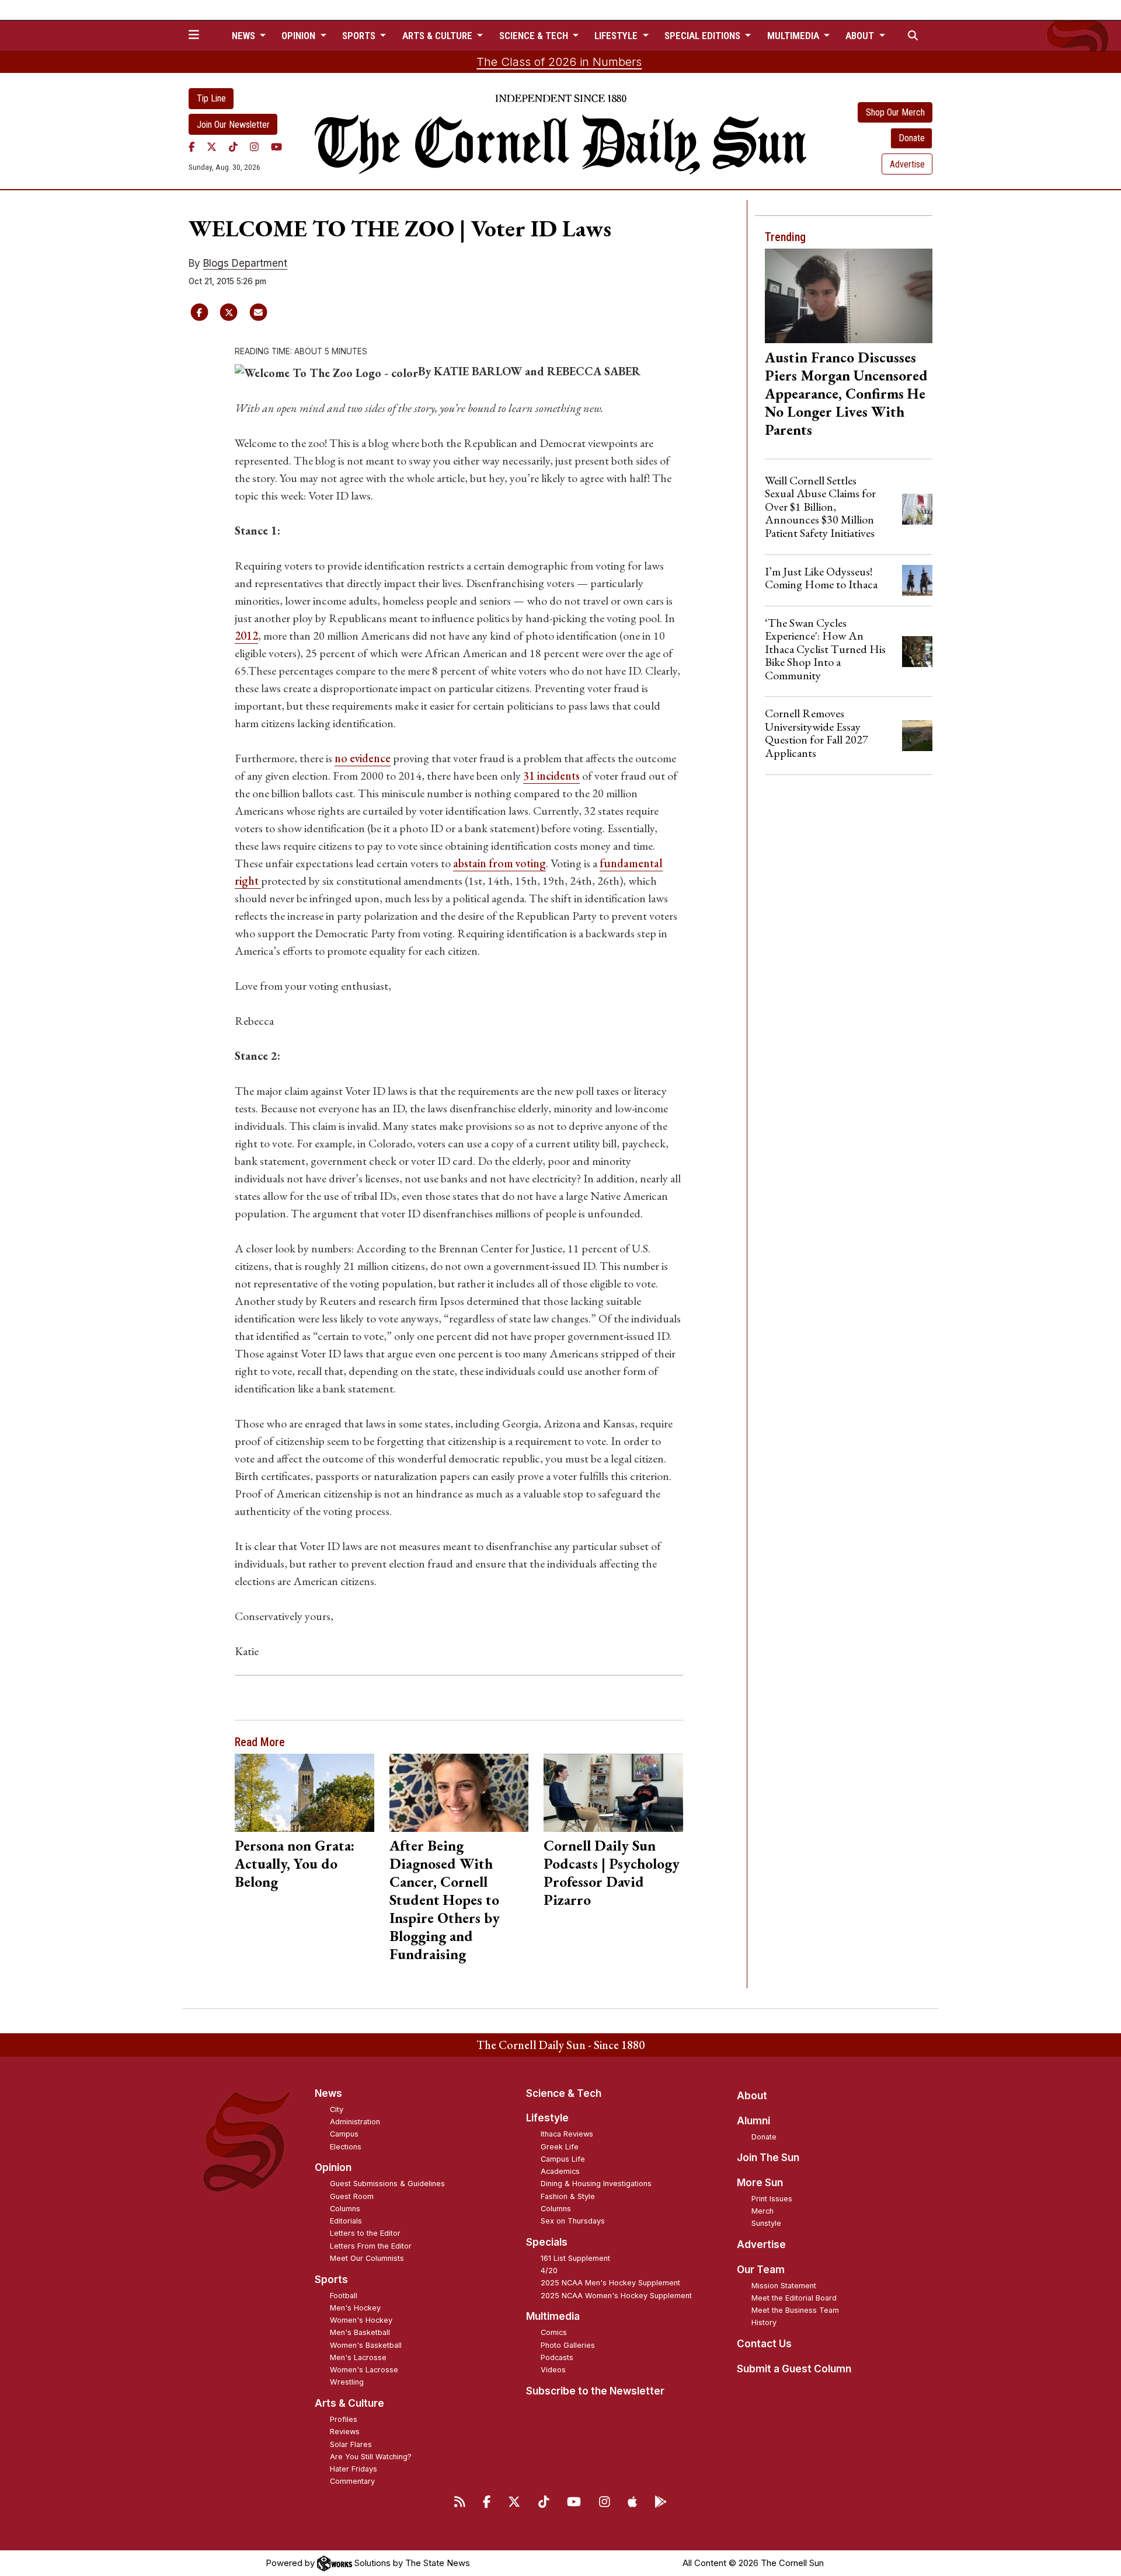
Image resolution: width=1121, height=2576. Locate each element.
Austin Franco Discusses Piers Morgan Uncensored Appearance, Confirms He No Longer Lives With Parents (846, 393)
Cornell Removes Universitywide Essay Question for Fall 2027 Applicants (817, 733)
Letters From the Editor (371, 2246)
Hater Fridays (354, 2469)
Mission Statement (784, 2286)
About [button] (861, 36)
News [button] (245, 36)
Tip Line (211, 98)
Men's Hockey (355, 2308)
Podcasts (557, 2357)
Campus (344, 2134)
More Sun (760, 2183)
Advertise (907, 164)
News (328, 2093)
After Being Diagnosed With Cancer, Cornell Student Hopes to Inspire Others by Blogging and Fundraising (445, 1900)
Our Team (761, 2270)
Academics (560, 2171)
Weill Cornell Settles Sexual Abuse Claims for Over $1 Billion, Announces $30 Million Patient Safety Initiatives (820, 507)
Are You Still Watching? (371, 2457)
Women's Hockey (361, 2320)
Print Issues (772, 2199)
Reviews (345, 2432)
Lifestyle (547, 2118)
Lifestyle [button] (617, 36)
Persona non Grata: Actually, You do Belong (295, 1863)
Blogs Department (245, 263)
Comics (554, 2332)
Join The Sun (768, 2158)
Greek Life (560, 2147)
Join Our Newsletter (233, 125)
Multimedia (553, 2316)
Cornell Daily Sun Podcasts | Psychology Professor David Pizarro (612, 1872)
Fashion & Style (568, 2196)
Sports (331, 2280)
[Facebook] (192, 146)
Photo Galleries (568, 2345)
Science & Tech (564, 2093)
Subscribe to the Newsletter (595, 2391)
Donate (912, 138)
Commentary (352, 2481)
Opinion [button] (300, 36)
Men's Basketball (360, 2332)
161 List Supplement (575, 2258)
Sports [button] (360, 36)
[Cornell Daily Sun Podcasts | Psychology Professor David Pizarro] (613, 1793)
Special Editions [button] (704, 36)
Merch (763, 2211)
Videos (553, 2370)
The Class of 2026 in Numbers (559, 62)
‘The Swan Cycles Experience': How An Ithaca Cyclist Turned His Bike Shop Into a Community (825, 649)
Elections (346, 2147)
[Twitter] (212, 146)
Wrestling (347, 2382)
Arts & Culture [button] (438, 36)
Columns (345, 2209)
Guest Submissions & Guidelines (387, 2184)
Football (344, 2296)
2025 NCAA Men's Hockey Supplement (610, 2283)
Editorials (346, 2221)
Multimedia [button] (794, 36)
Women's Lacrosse (364, 2370)
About (752, 2096)
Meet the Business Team (795, 2310)
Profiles (344, 2419)
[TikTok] (233, 146)
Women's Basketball (366, 2345)
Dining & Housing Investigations (596, 2184)
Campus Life (563, 2159)
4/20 (549, 2270)
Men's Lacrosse (358, 2357)
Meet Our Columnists (367, 2258)
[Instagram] (254, 146)
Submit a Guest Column (794, 2369)
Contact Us (764, 2344)
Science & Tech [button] (535, 36)
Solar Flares (351, 2444)
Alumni (753, 2121)
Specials (547, 2242)
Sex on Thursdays (573, 2221)
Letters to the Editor (365, 2233)
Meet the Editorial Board (794, 2298)
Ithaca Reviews (567, 2134)
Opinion (333, 2167)
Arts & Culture (349, 2403)
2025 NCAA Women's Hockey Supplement (616, 2296)
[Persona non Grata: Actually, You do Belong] (304, 1793)
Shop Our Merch (895, 112)
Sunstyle (766, 2223)
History (764, 2322)
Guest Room (352, 2196)
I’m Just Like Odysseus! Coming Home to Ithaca (821, 578)
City (337, 2109)
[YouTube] (276, 146)
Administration (355, 2122)
